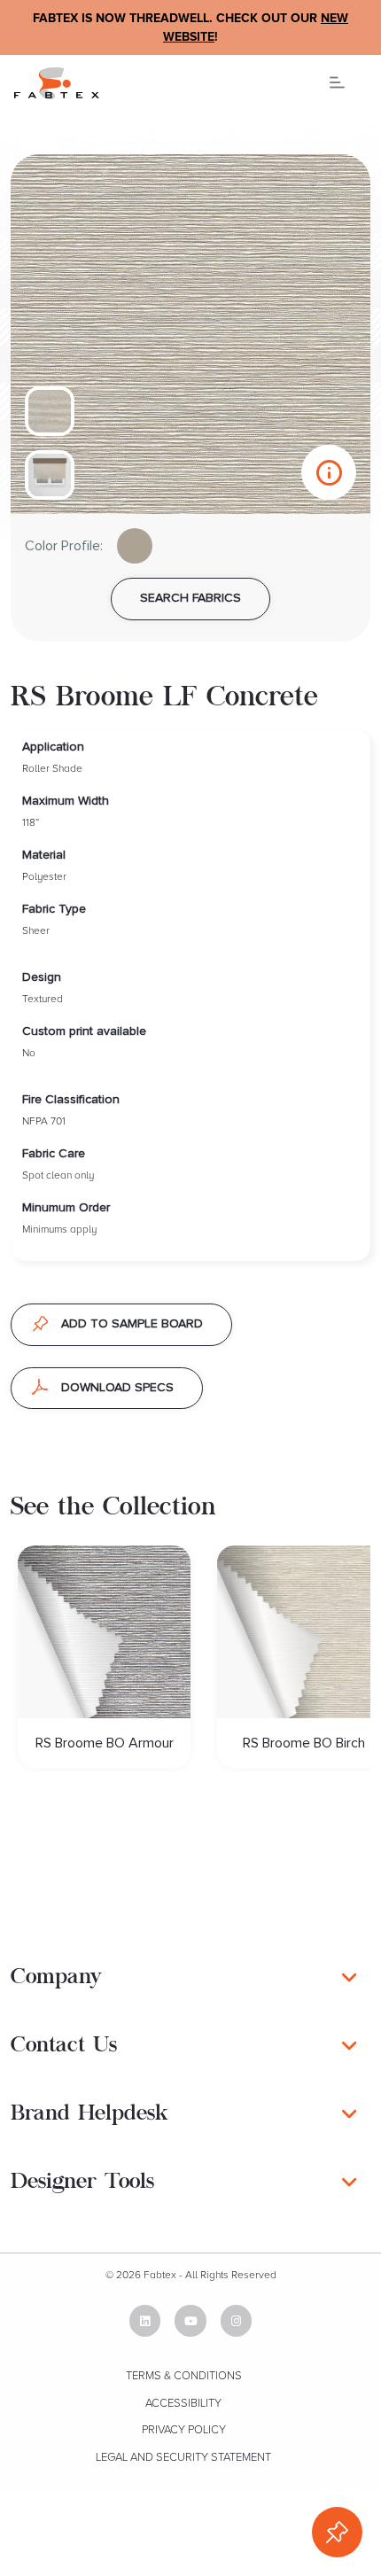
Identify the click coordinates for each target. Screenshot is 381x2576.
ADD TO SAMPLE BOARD (132, 1324)
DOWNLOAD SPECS (117, 1388)
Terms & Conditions (184, 2376)
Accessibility (183, 2403)
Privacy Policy (184, 2430)
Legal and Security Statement (183, 2457)
